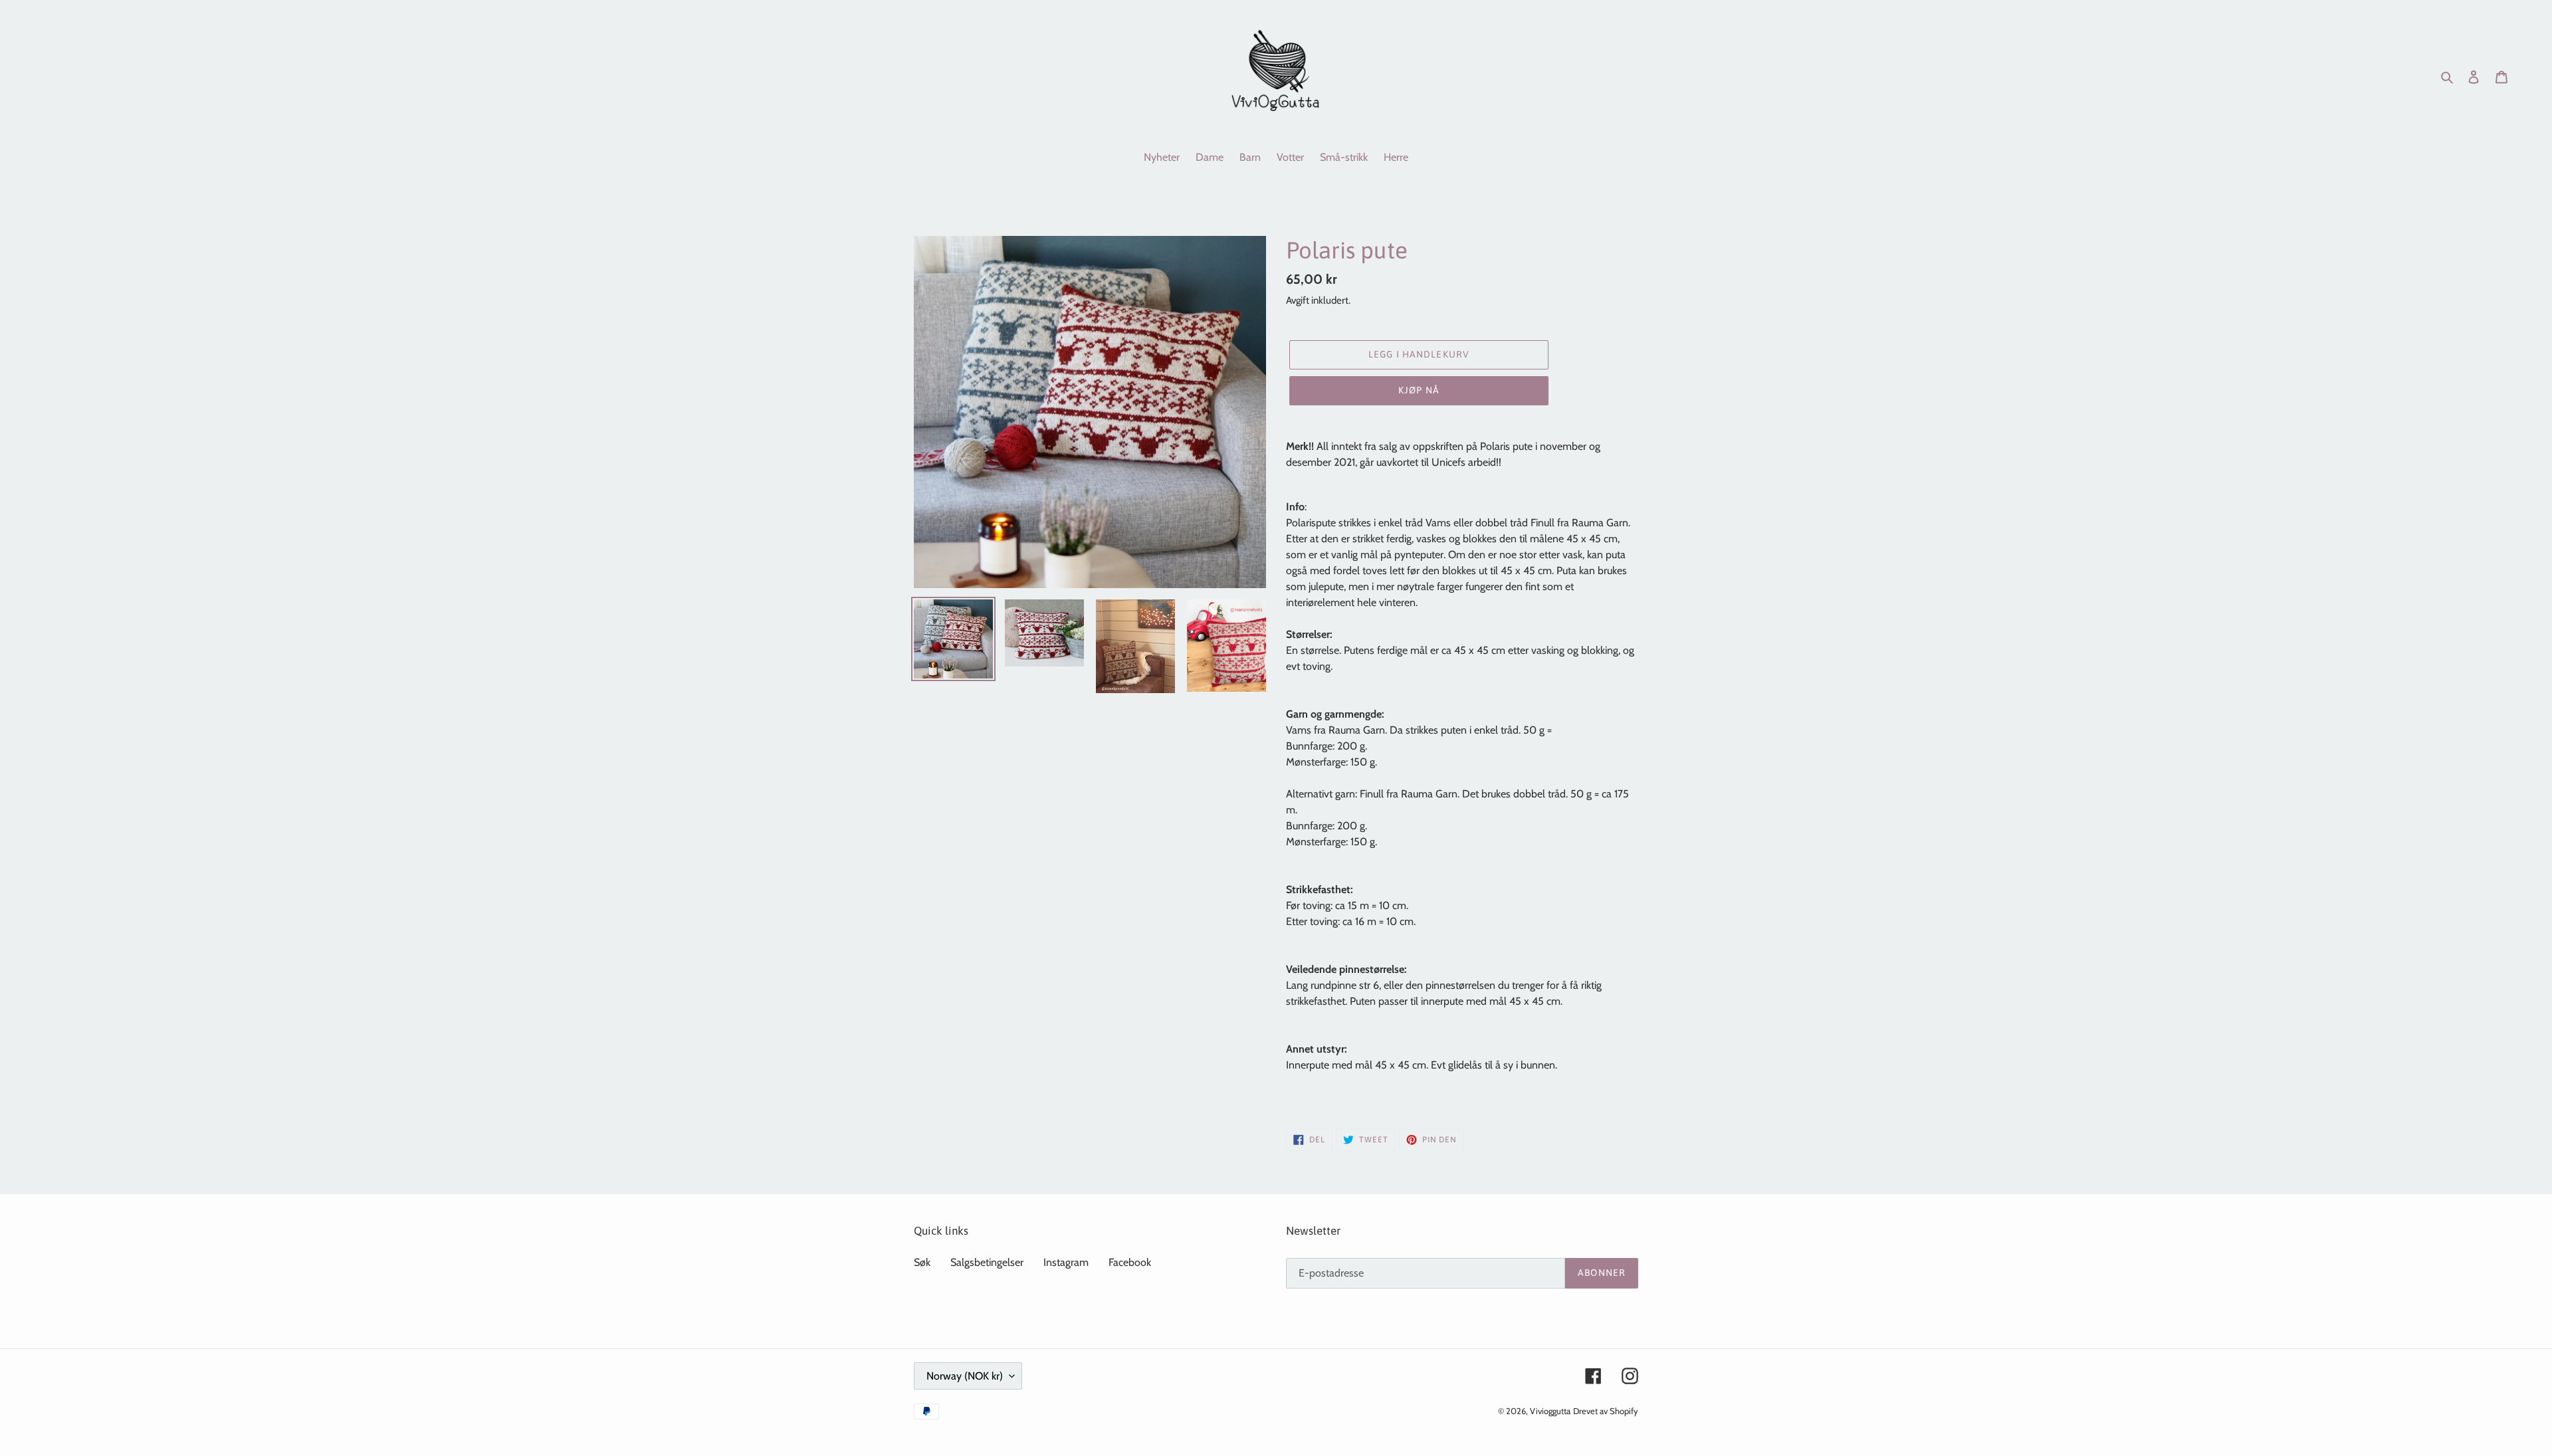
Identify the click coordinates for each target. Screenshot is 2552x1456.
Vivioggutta (1550, 1411)
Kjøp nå (1419, 390)
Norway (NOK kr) (965, 1376)
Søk (922, 1262)
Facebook (1130, 1262)
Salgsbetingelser (987, 1262)
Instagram (1066, 1262)
